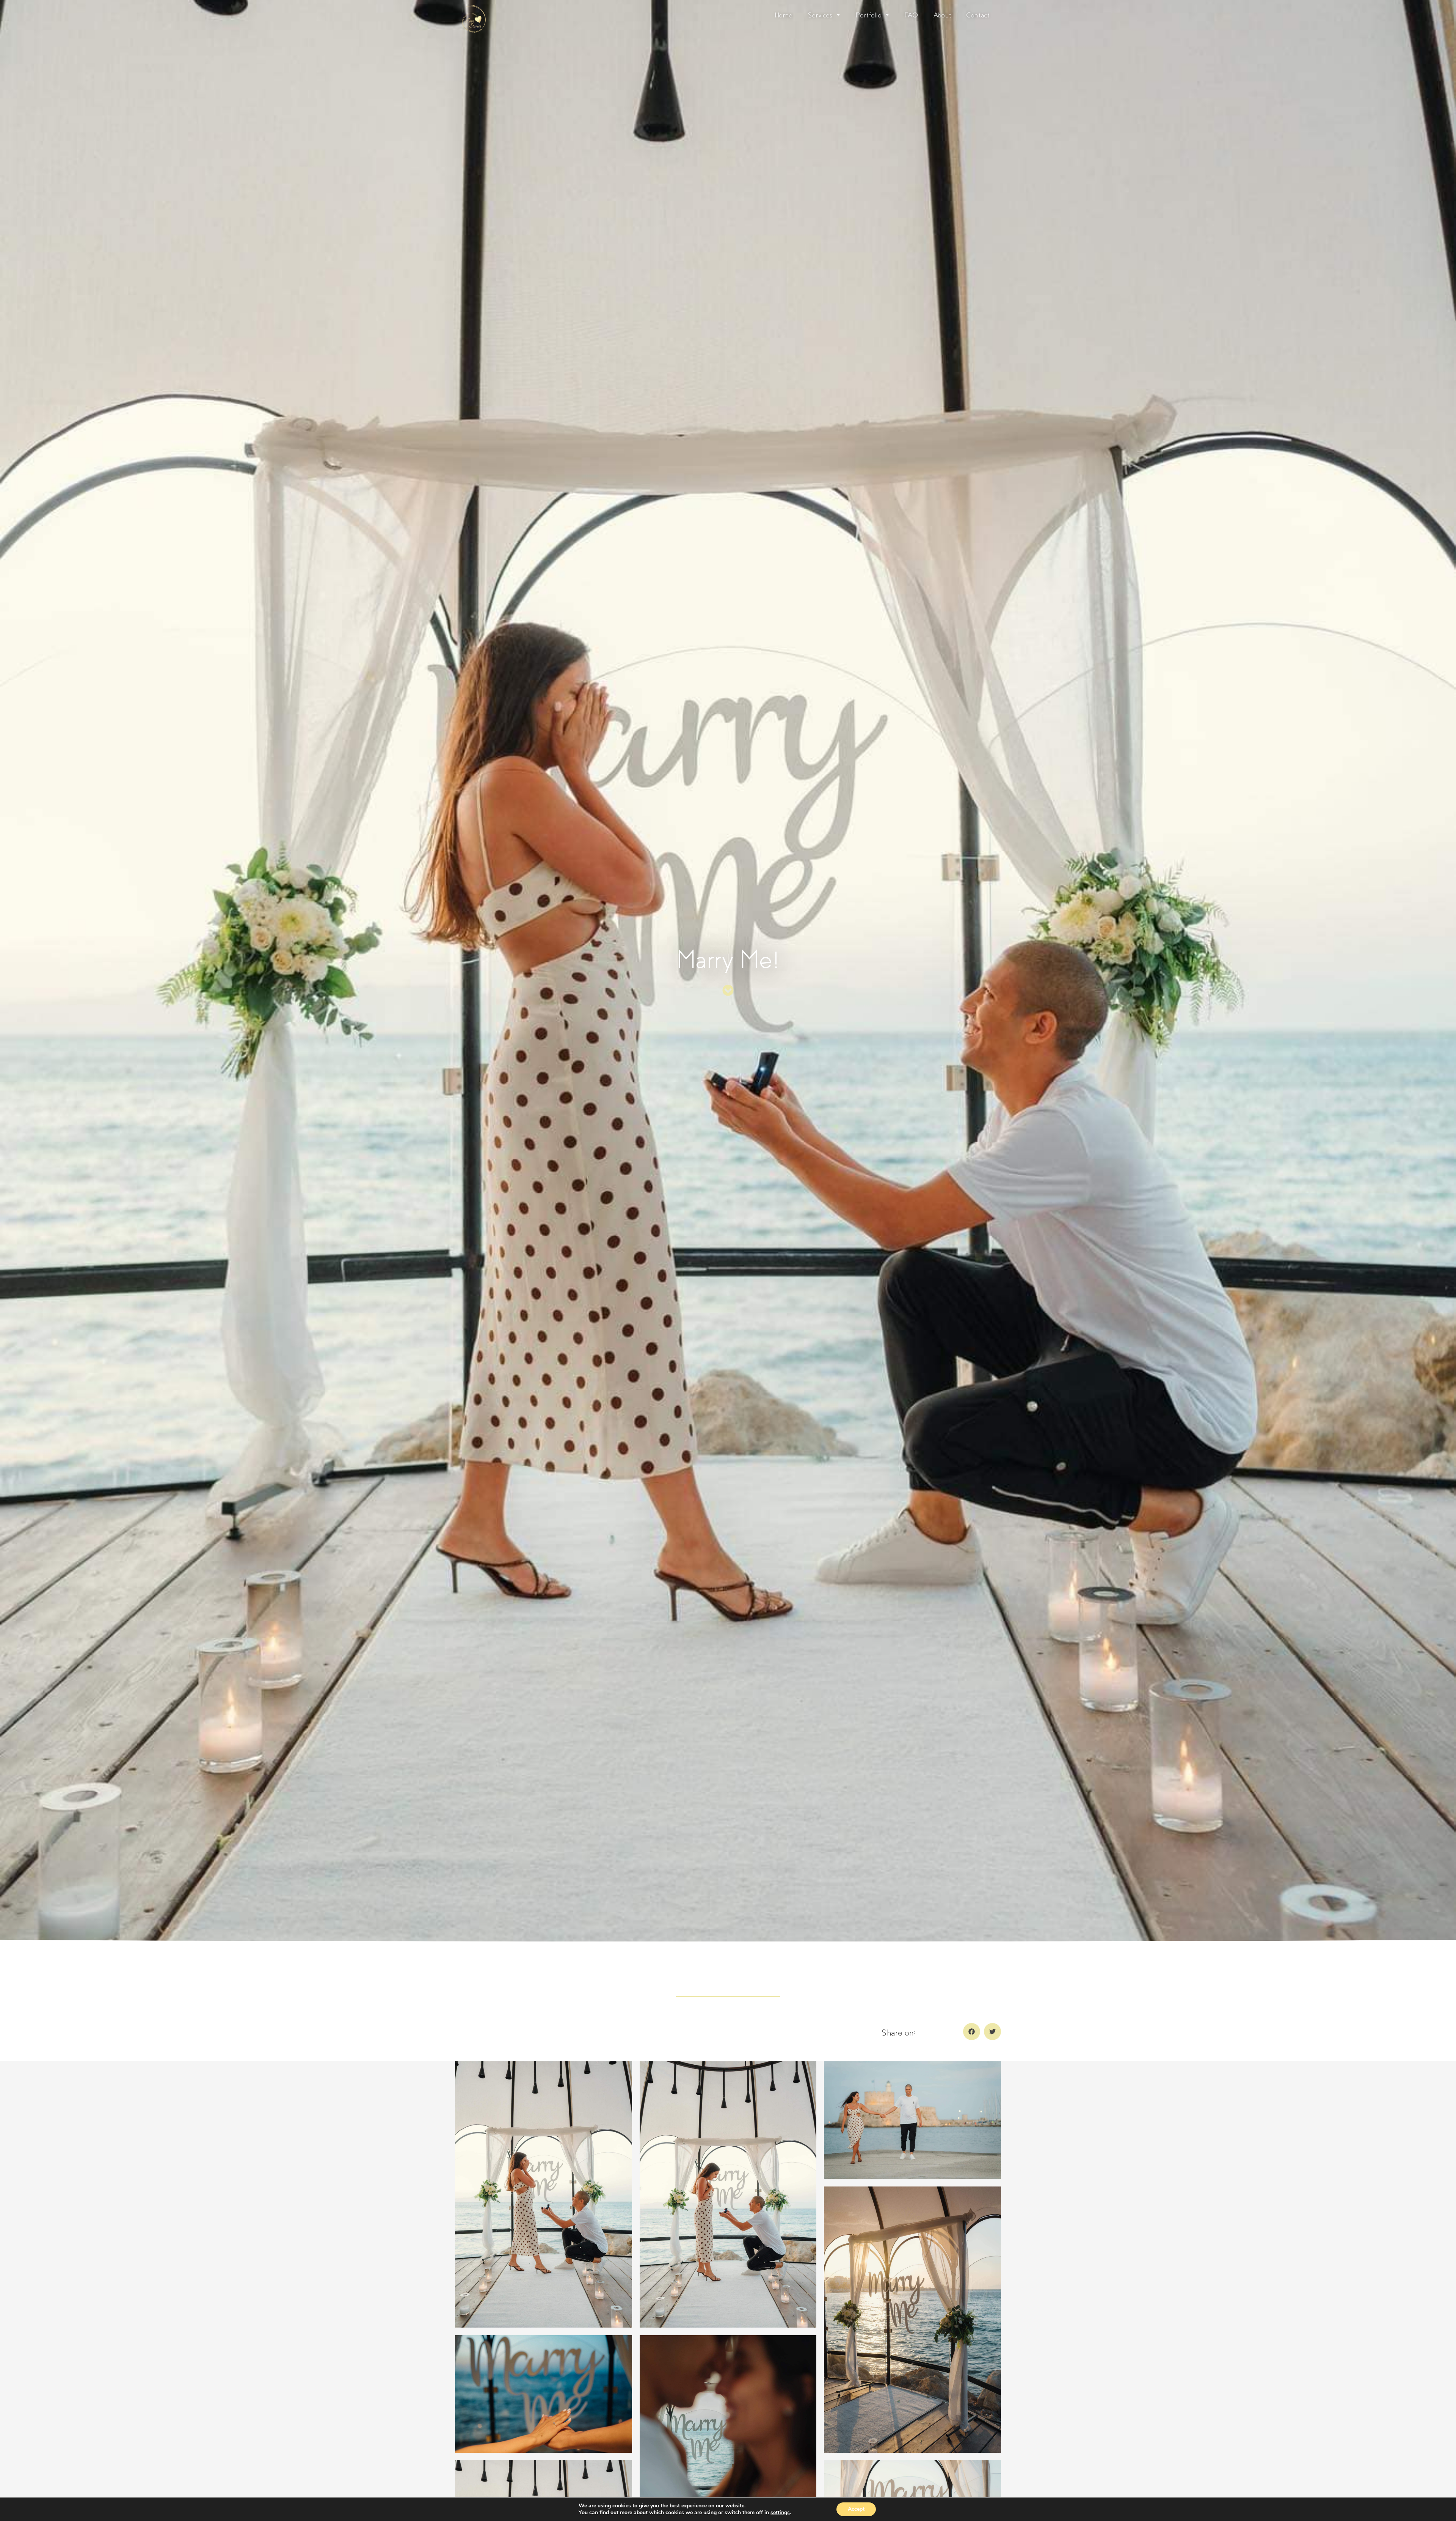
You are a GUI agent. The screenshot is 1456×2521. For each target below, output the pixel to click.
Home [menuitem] (784, 15)
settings (780, 2513)
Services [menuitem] (820, 15)
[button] (972, 2032)
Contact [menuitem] (978, 15)
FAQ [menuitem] (911, 15)
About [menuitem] (943, 15)
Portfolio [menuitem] (868, 15)
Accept (856, 2509)
